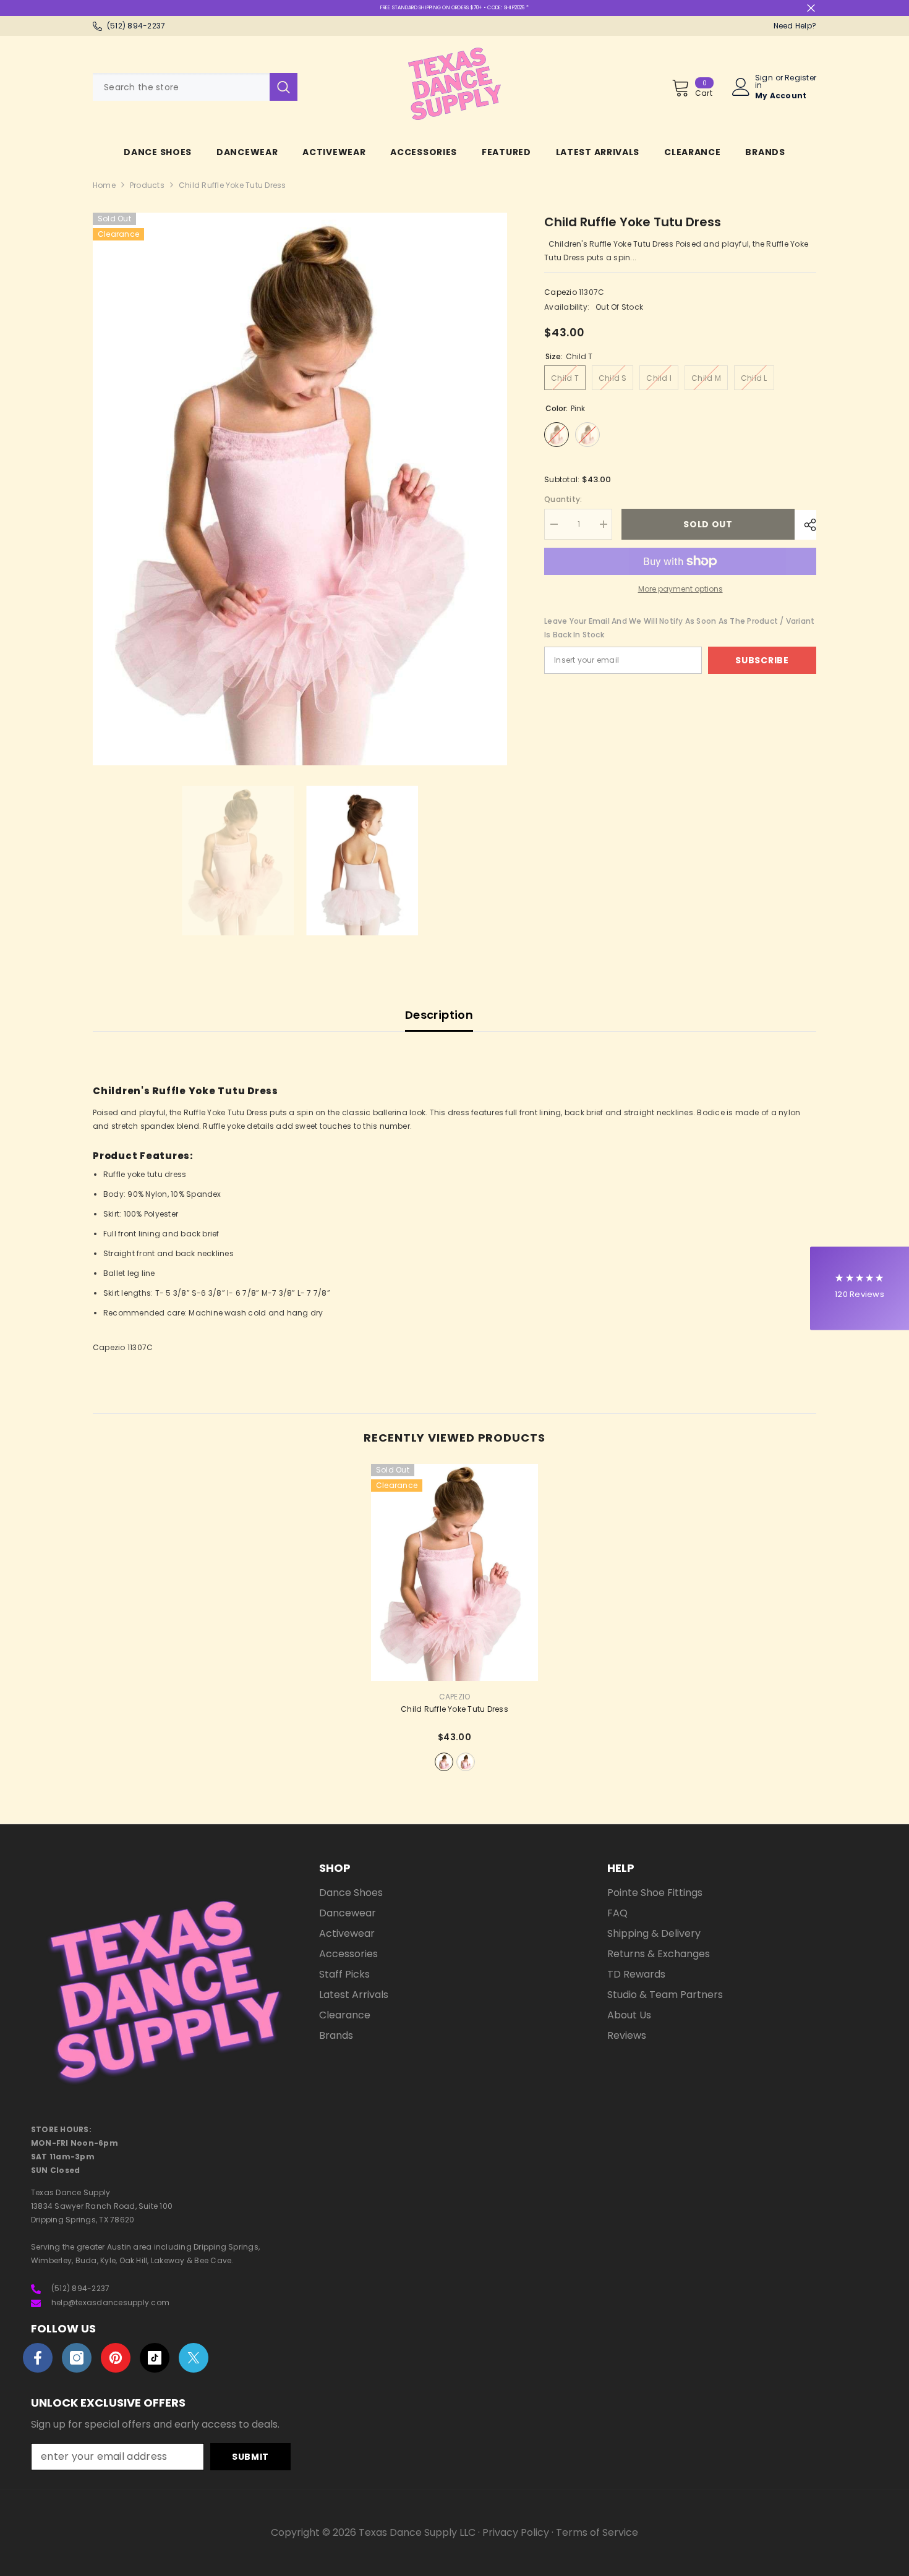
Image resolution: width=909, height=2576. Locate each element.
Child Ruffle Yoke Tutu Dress (454, 1709)
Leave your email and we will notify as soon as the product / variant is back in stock (679, 628)
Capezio (561, 292)
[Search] (195, 87)
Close (811, 8)
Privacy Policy (516, 2532)
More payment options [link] (681, 589)
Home (104, 185)
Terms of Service (597, 2532)
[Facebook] (38, 2358)
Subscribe (762, 660)
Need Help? (795, 26)
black (466, 1762)
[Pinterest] (116, 2358)
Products (147, 185)
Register (800, 79)
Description (439, 1015)
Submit (250, 2457)
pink (444, 1762)
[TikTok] (155, 2358)
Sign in (764, 82)
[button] (860, 1288)
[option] (300, 489)
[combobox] (181, 87)
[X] (194, 2358)
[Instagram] (77, 2358)
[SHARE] (805, 525)
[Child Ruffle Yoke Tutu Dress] (454, 1572)
